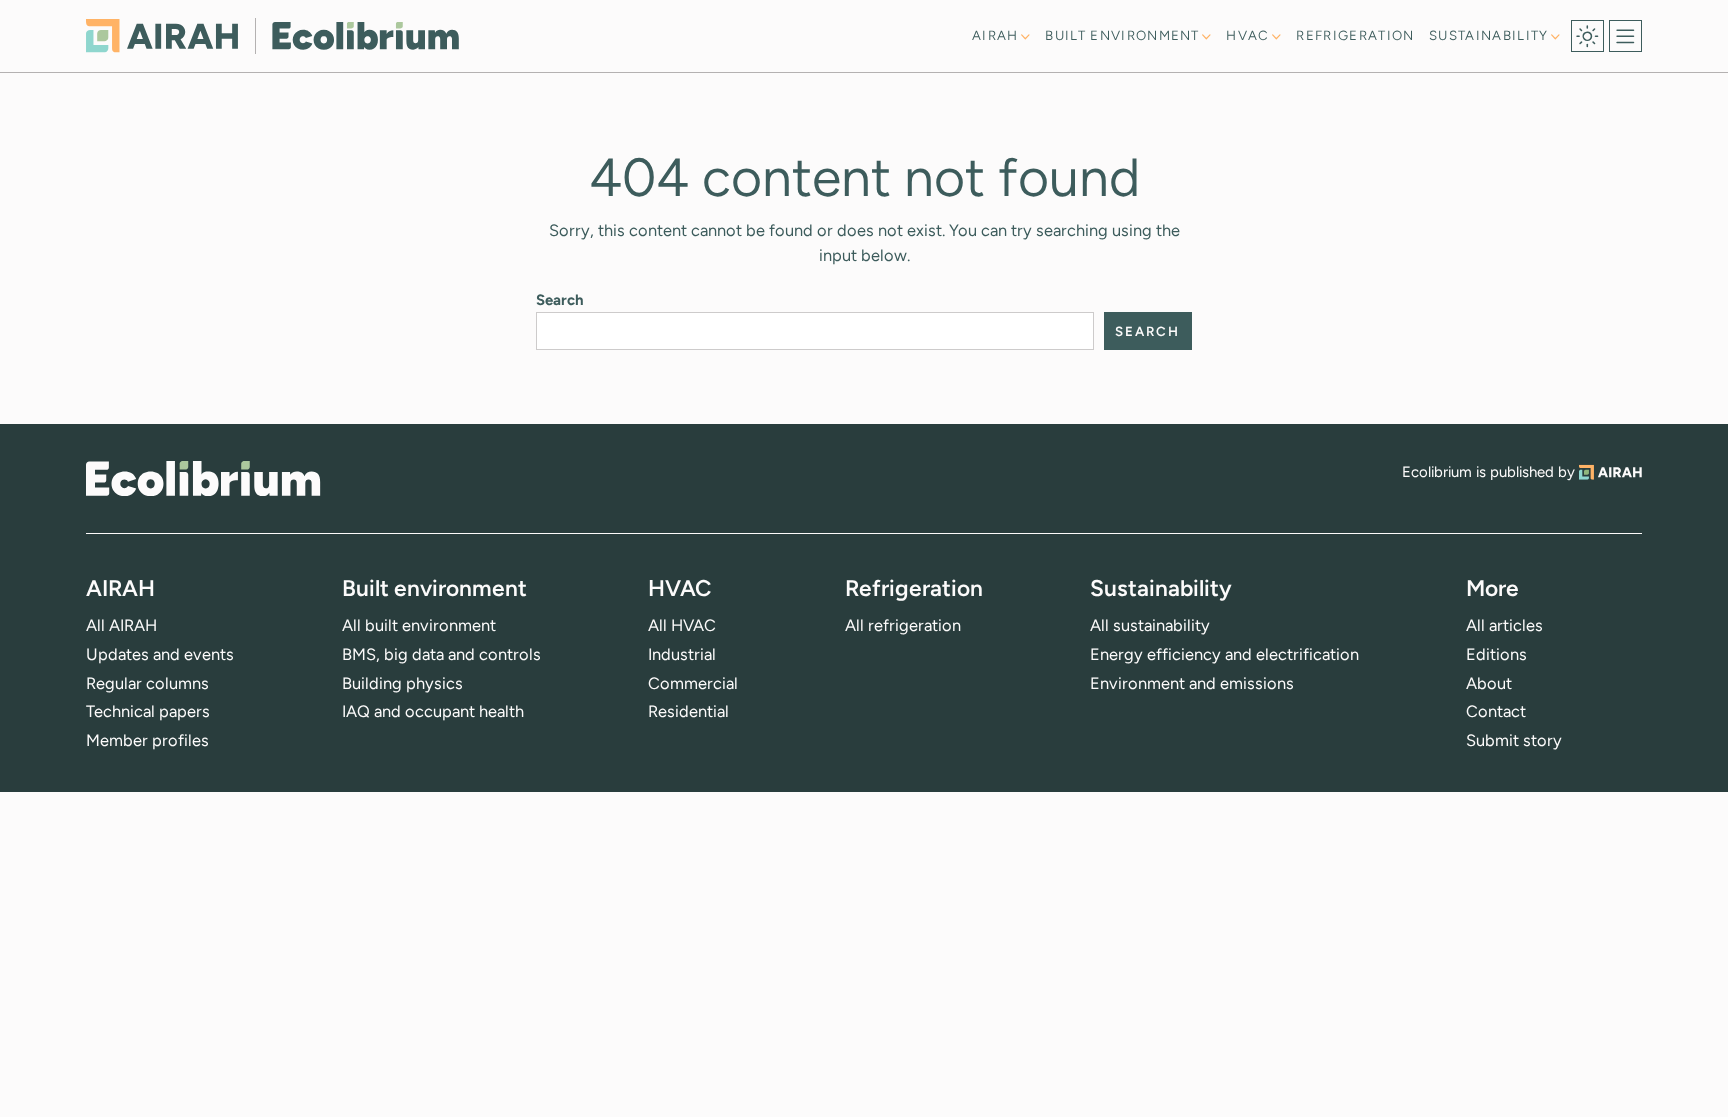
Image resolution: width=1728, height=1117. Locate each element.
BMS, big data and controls (441, 654)
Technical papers (148, 711)
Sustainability (1489, 35)
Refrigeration (1355, 35)
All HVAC (682, 625)
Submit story (1514, 740)
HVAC (1247, 35)
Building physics (402, 683)
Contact (1496, 711)
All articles (1504, 625)
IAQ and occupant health (433, 711)
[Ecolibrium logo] (272, 35)
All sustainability (1150, 625)
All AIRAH (121, 625)
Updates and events (160, 654)
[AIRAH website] (1610, 472)
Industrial (682, 654)
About (1489, 683)
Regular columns (147, 683)
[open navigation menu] (1625, 36)
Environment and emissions (1192, 683)
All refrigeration (903, 625)
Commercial (693, 683)
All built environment (419, 625)
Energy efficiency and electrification (1224, 654)
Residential (688, 711)
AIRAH (995, 35)
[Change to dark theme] (1587, 36)
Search (560, 300)
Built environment (1122, 35)
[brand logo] (203, 478)
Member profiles (147, 740)
